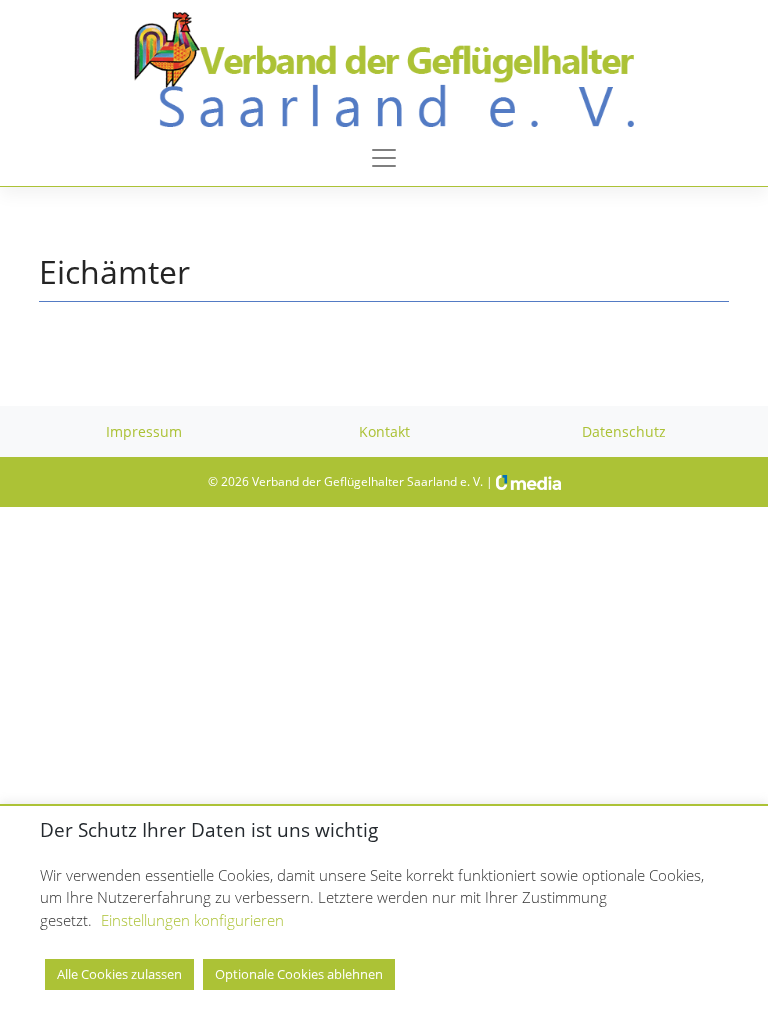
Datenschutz (624, 431)
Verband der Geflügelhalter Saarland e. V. (367, 481)
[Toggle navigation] (384, 158)
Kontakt (384, 431)
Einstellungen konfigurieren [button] (192, 920)
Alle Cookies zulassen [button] (119, 974)
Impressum (144, 431)
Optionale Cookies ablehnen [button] (299, 974)
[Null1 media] (528, 481)
